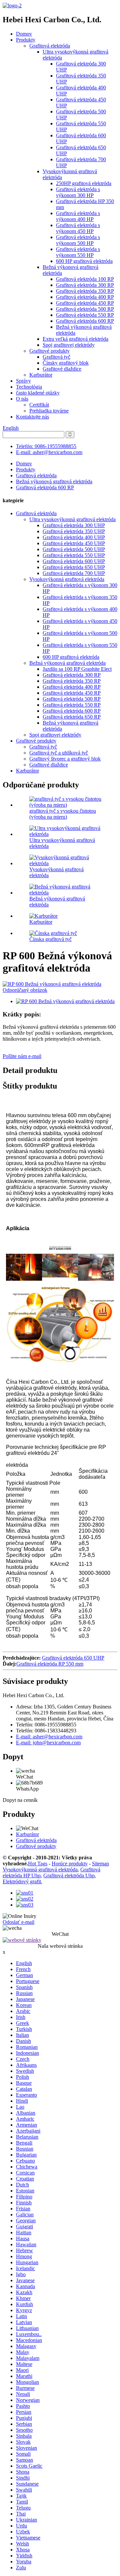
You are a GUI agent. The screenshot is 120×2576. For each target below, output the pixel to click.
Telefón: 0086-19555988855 (46, 446)
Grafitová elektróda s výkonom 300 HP (78, 192)
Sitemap (100, 1864)
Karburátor (41, 375)
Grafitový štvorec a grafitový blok (65, 759)
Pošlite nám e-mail (22, 1056)
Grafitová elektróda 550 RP (85, 315)
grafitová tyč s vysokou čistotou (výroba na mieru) (63, 814)
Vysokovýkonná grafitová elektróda (67, 579)
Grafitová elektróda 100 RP (85, 279)
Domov (24, 34)
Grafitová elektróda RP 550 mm (50, 1664)
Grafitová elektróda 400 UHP (74, 537)
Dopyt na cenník (20, 1800)
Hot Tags (38, 1864)
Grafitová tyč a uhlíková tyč (59, 753)
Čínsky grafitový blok (66, 363)
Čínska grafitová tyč (50, 939)
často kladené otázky (38, 393)
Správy (23, 381)
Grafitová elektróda (50, 46)
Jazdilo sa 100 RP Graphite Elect (77, 669)
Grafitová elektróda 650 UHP (74, 567)
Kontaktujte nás (32, 417)
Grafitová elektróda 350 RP (85, 291)
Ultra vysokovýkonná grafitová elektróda (72, 519)
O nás (22, 399)
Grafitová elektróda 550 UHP (74, 555)
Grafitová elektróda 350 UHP (74, 531)
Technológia (29, 387)
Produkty (26, 40)
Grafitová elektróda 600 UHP (74, 561)
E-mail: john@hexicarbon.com (48, 1743)
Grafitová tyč (56, 357)
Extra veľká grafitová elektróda (75, 339)
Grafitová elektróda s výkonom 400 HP (78, 216)
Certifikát (39, 405)
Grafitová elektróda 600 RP (85, 321)
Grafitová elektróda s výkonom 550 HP (78, 252)
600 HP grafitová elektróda (84, 261)
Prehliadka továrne (49, 411)
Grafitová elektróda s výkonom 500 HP (78, 240)
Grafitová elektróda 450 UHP (74, 543)
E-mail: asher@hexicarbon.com (49, 452)
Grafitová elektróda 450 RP (85, 303)
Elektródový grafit (22, 1881)
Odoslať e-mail (18, 1922)
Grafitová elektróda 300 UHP (74, 525)
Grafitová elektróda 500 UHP (74, 549)
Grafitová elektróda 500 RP (85, 309)
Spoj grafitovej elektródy (69, 345)
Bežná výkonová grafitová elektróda (54, 481)
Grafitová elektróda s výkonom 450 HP (78, 228)
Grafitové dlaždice (62, 369)
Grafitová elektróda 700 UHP (74, 573)
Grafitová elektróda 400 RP (85, 297)
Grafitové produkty (49, 351)
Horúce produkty (70, 1864)
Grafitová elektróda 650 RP (72, 717)
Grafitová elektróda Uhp (69, 1875)
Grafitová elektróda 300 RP (85, 285)
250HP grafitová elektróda (84, 183)
